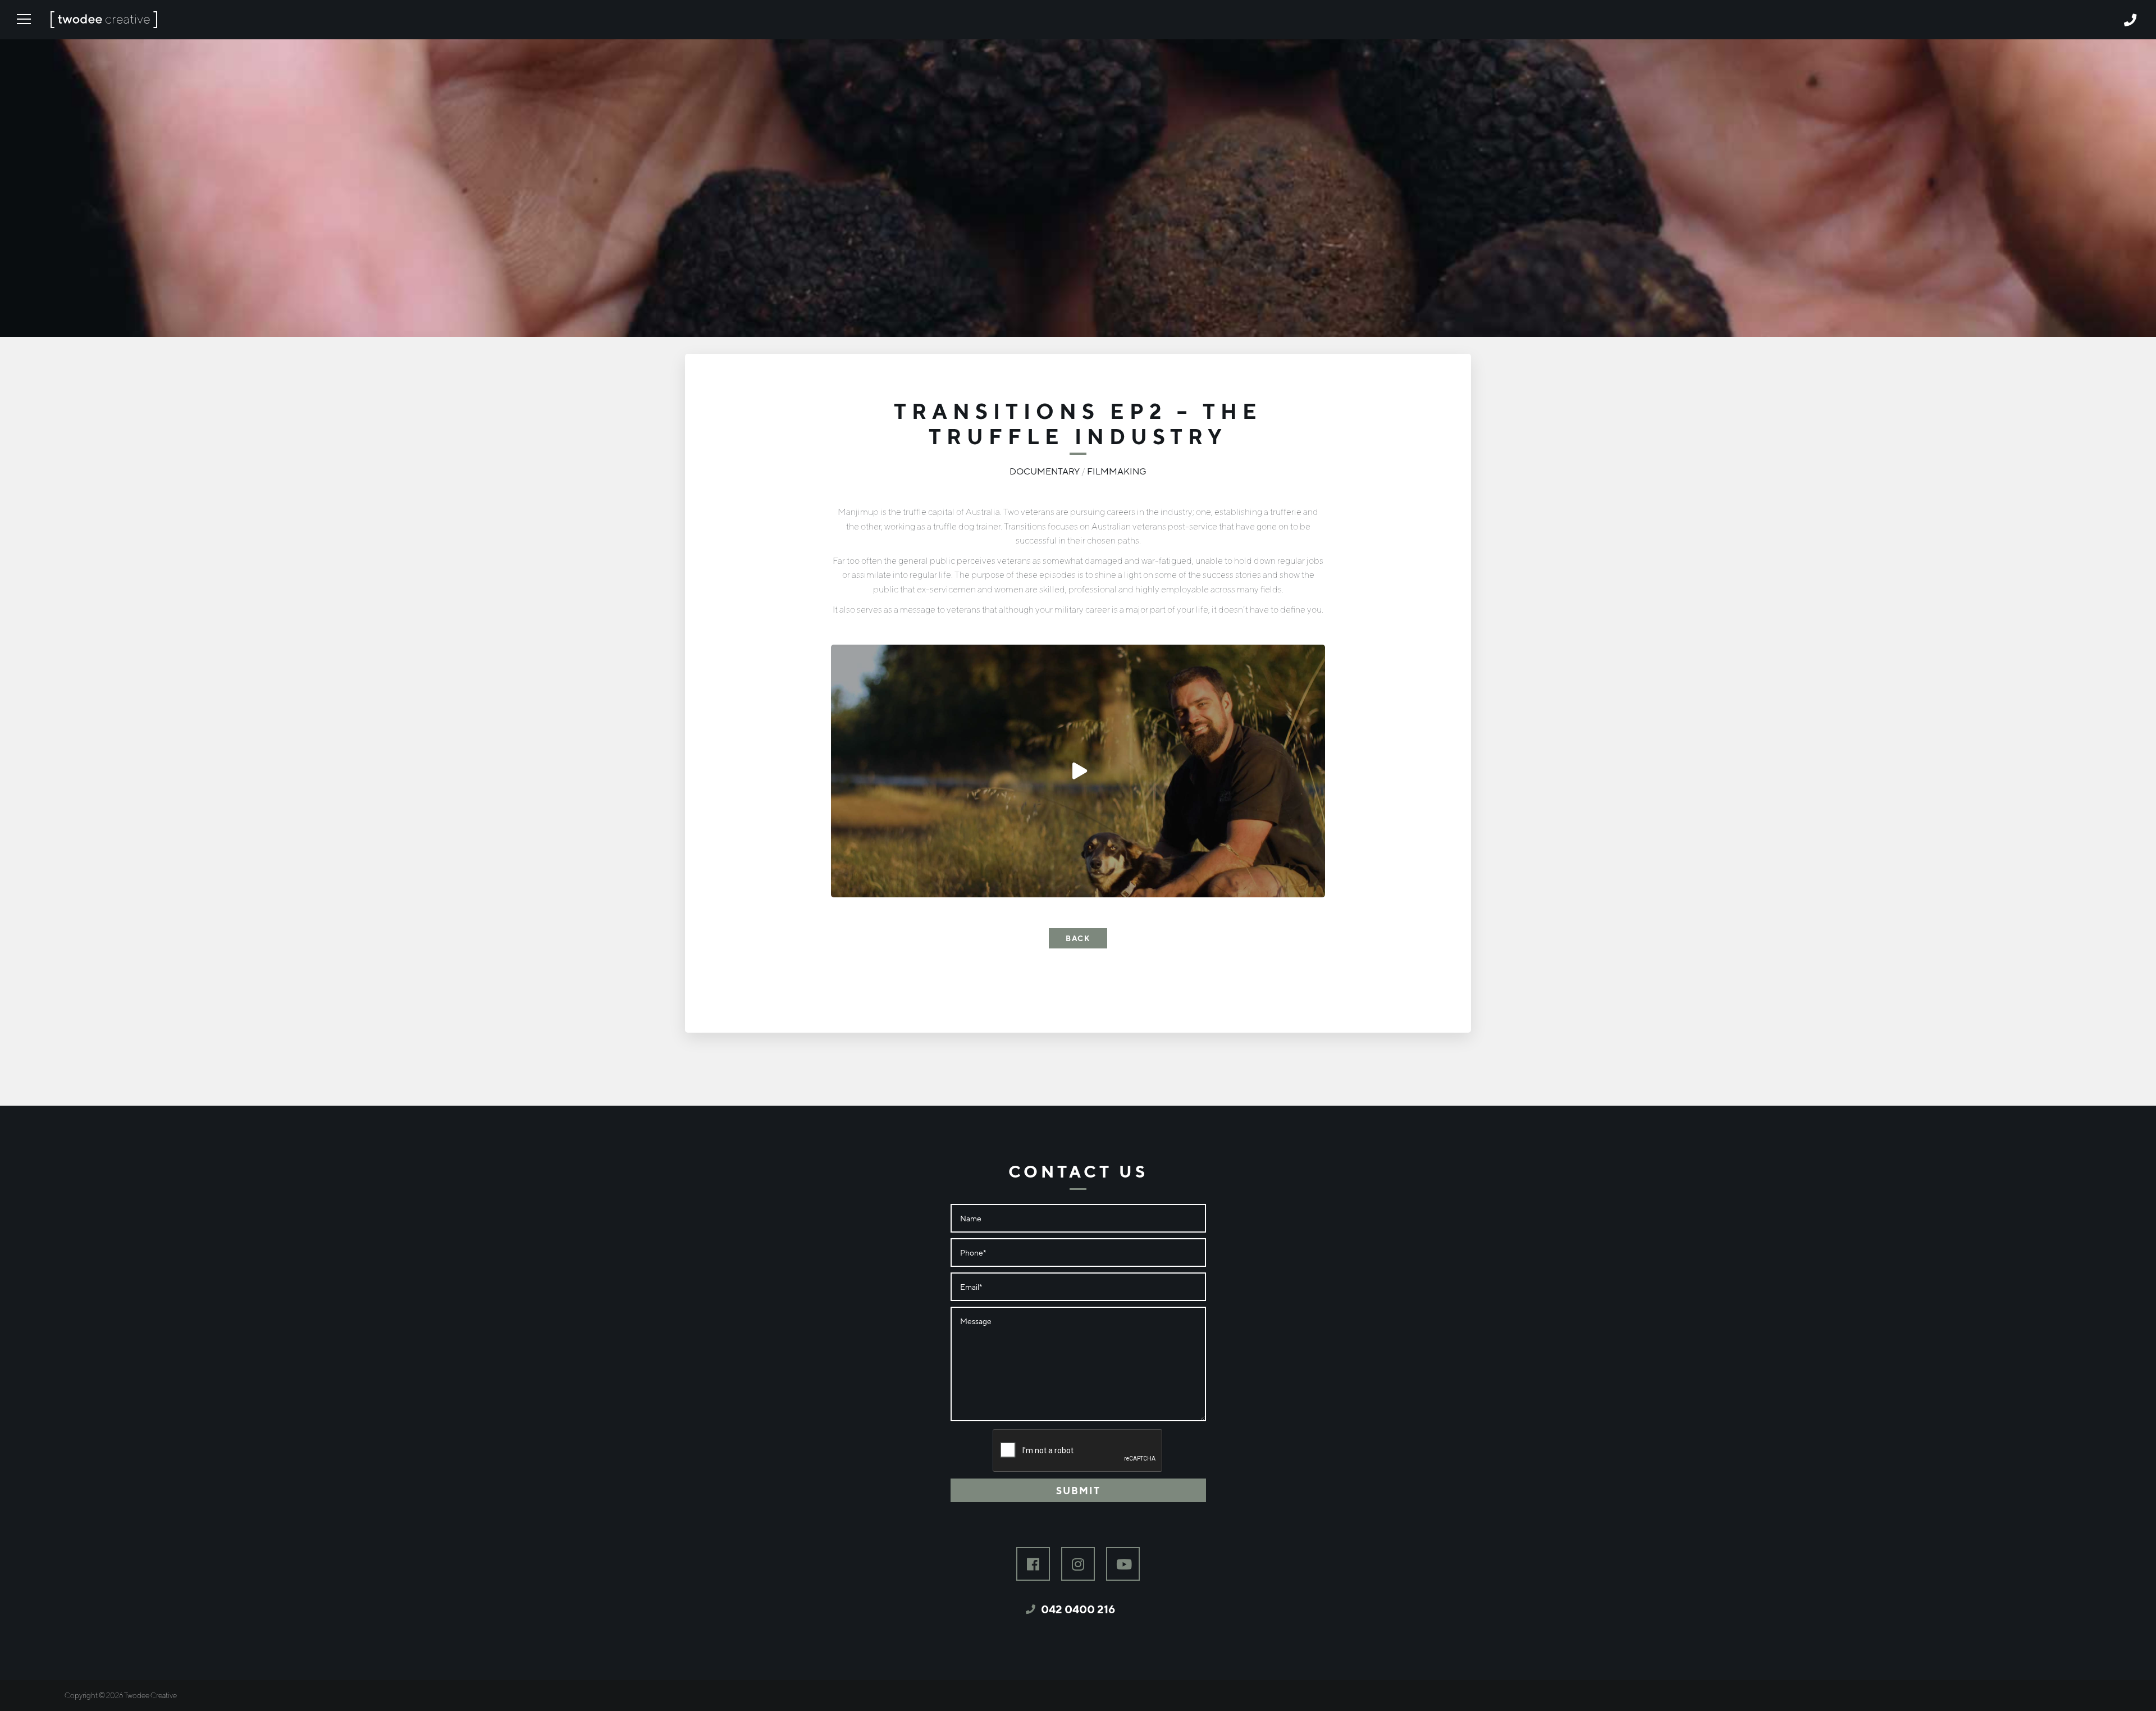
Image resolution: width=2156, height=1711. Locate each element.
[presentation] (1078, 1451)
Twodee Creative (104, 25)
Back (1078, 938)
